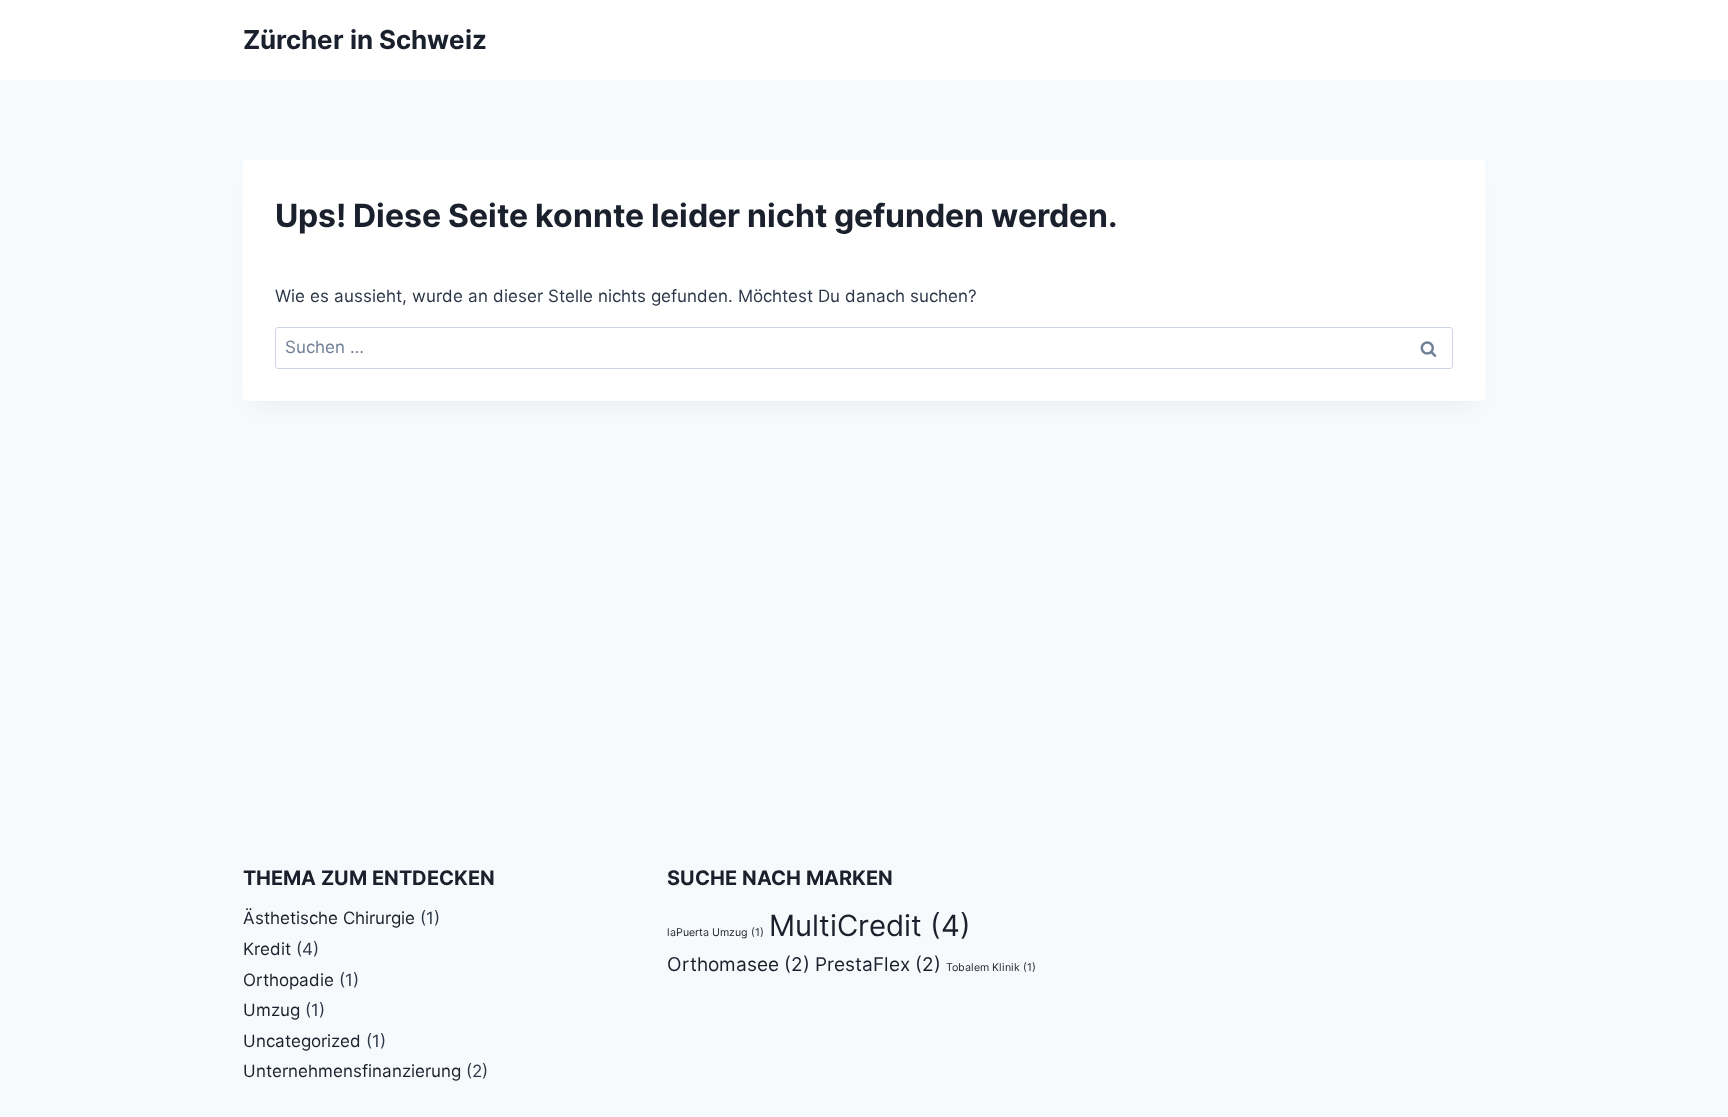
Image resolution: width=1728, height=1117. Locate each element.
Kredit (267, 949)
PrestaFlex (878, 964)
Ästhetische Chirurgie (329, 918)
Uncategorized (302, 1041)
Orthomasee (738, 964)
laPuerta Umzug (715, 932)
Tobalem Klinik (991, 967)
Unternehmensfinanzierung (352, 1071)
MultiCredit (870, 925)
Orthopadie (288, 980)
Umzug (271, 1010)
